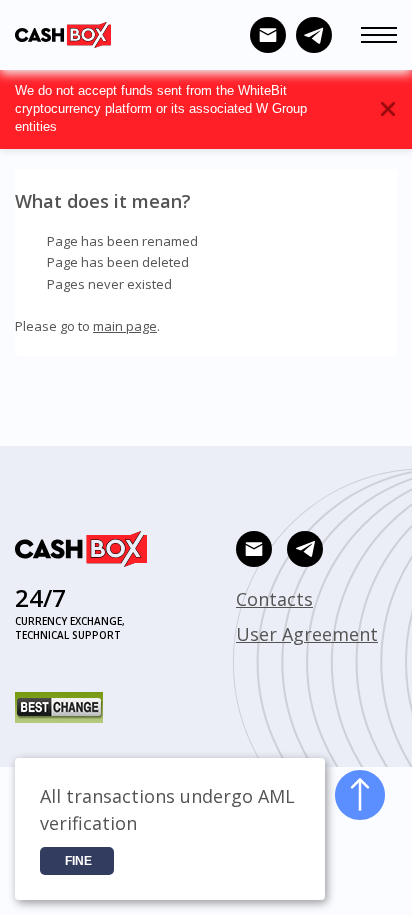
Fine (78, 861)
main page (125, 326)
